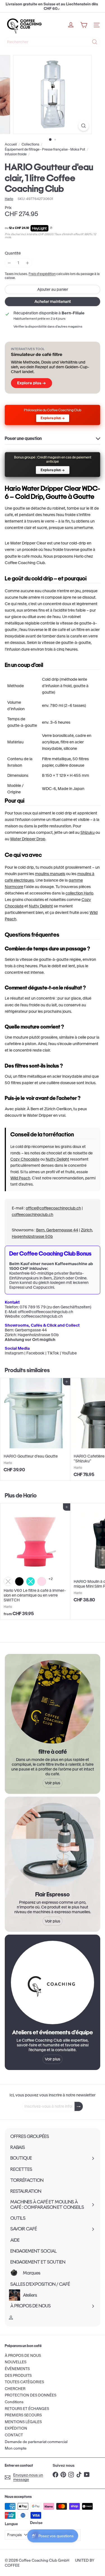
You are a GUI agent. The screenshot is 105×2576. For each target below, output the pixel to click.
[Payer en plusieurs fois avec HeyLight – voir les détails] (51, 228)
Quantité (13, 253)
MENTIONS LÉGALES (23, 2422)
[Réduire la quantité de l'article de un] (9, 263)
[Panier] (84, 25)
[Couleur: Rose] (42, 1581)
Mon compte (16, 2448)
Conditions (14, 2402)
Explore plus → (32, 383)
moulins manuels (50, 874)
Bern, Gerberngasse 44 (57, 1230)
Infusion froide (16, 154)
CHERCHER (15, 2389)
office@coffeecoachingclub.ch (53, 1208)
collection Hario (79, 893)
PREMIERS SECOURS (23, 2415)
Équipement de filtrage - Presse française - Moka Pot (45, 149)
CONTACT (14, 2435)
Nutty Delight (41, 906)
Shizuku (88, 832)
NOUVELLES (16, 2362)
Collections (30, 144)
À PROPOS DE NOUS (23, 2356)
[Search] (95, 42)
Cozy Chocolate (25, 1159)
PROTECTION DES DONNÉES (31, 2395)
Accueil (11, 144)
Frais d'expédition (42, 274)
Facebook (35, 1353)
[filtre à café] (53, 1702)
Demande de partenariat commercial (36, 2442)
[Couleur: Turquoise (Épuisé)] (31, 1581)
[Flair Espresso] (53, 1845)
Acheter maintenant (53, 301)
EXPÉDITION (16, 2428)
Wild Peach (20, 1178)
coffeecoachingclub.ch (32, 1215)
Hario (30, 1495)
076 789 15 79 (33, 1307)
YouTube (69, 1353)
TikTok (53, 1353)
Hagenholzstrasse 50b (38, 1335)
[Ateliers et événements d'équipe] (53, 1983)
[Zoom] (84, 126)
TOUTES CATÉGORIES (24, 2382)
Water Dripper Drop (28, 839)
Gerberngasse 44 (31, 1330)
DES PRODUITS (18, 2376)
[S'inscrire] (79, 2106)
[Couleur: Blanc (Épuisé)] (8, 1581)
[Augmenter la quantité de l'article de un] (28, 263)
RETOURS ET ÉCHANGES (27, 2409)
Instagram (14, 1353)
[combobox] (53, 42)
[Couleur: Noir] (19, 1581)
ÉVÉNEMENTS (17, 2369)
